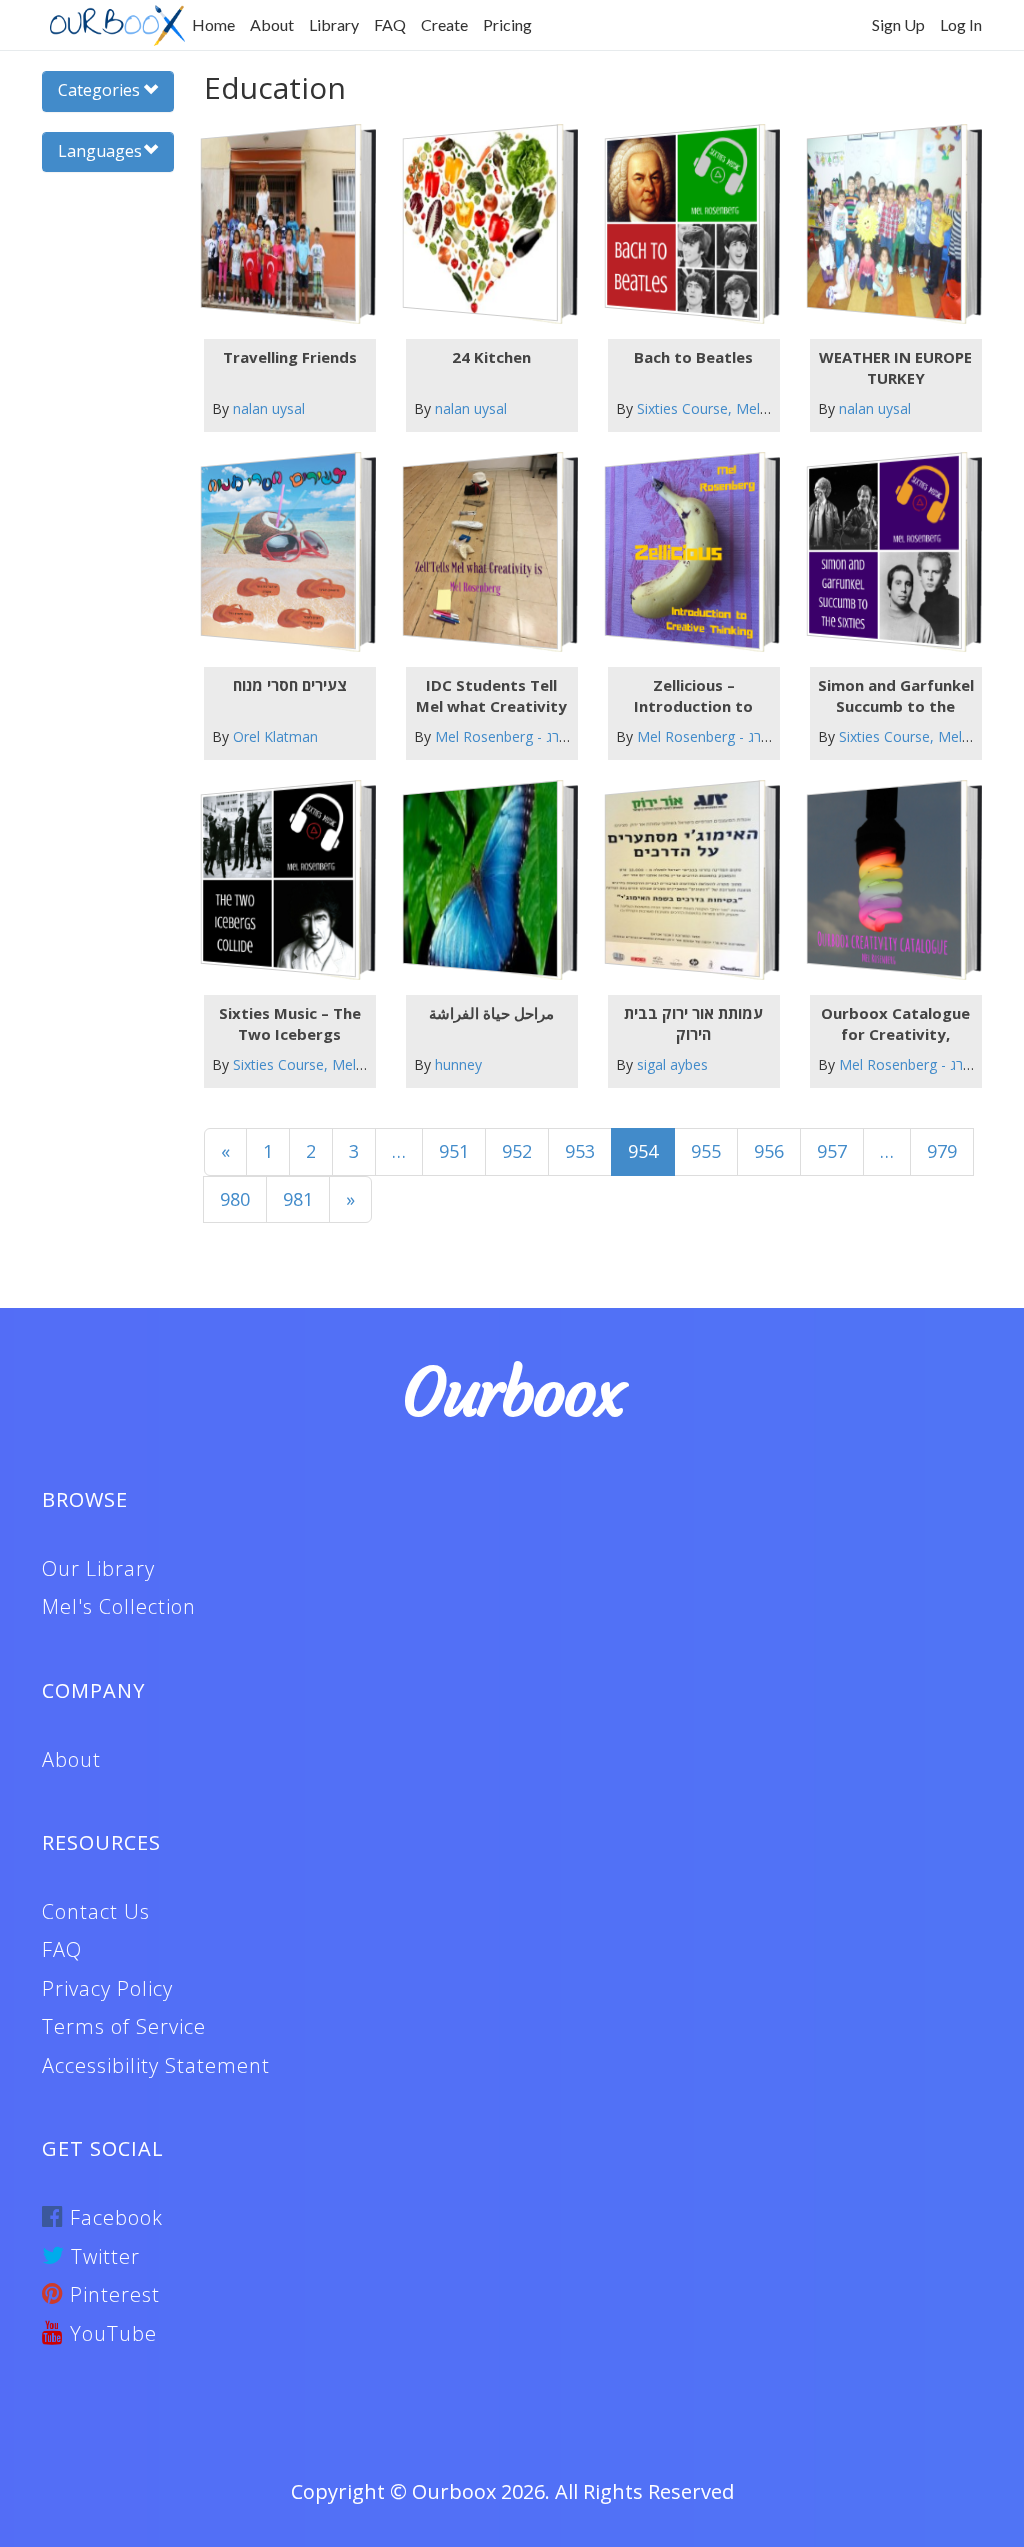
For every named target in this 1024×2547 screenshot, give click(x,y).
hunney (458, 1064)
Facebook (113, 2217)
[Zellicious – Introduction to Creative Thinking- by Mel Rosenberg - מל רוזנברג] (682, 551)
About (272, 24)
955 (706, 1151)
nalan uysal (269, 408)
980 (235, 1199)
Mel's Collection (119, 1606)
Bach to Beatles (693, 357)
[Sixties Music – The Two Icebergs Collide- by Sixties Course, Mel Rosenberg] (277, 879)
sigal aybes (672, 1064)
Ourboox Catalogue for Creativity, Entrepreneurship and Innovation (895, 1024)
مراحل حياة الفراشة (491, 1013)
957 (832, 1151)
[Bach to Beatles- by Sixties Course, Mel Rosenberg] (682, 223)
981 (298, 1199)
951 (454, 1151)
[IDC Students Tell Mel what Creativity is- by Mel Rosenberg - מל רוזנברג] (480, 551)
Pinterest (112, 2294)
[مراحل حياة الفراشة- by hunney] (480, 879)
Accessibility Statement (156, 2065)
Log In (961, 24)
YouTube (110, 2333)
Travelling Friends (290, 357)
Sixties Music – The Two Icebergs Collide (290, 1024)
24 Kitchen (491, 357)
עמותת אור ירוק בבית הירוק (693, 1023)
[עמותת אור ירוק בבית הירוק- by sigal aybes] (682, 879)
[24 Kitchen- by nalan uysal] (480, 223)
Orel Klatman (275, 736)
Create (444, 24)
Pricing (507, 24)
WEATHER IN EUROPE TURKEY (895, 367)
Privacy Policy (107, 1988)
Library (334, 24)
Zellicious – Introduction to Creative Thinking (693, 696)
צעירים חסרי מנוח (290, 685)
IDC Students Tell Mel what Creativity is (491, 696)
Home (213, 24)
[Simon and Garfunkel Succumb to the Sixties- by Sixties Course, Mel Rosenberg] (884, 551)
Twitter (102, 2256)
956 (769, 1151)
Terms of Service (124, 2026)
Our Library (98, 1568)
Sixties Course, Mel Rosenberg (735, 408)
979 (942, 1151)
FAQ (390, 24)
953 (580, 1151)
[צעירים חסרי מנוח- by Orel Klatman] (277, 551)
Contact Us (96, 1911)
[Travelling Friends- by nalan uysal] (277, 223)
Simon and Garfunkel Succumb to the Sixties (896, 696)
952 (517, 1151)
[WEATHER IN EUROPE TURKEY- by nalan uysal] (884, 223)
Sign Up (898, 24)
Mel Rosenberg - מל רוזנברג (520, 736)
